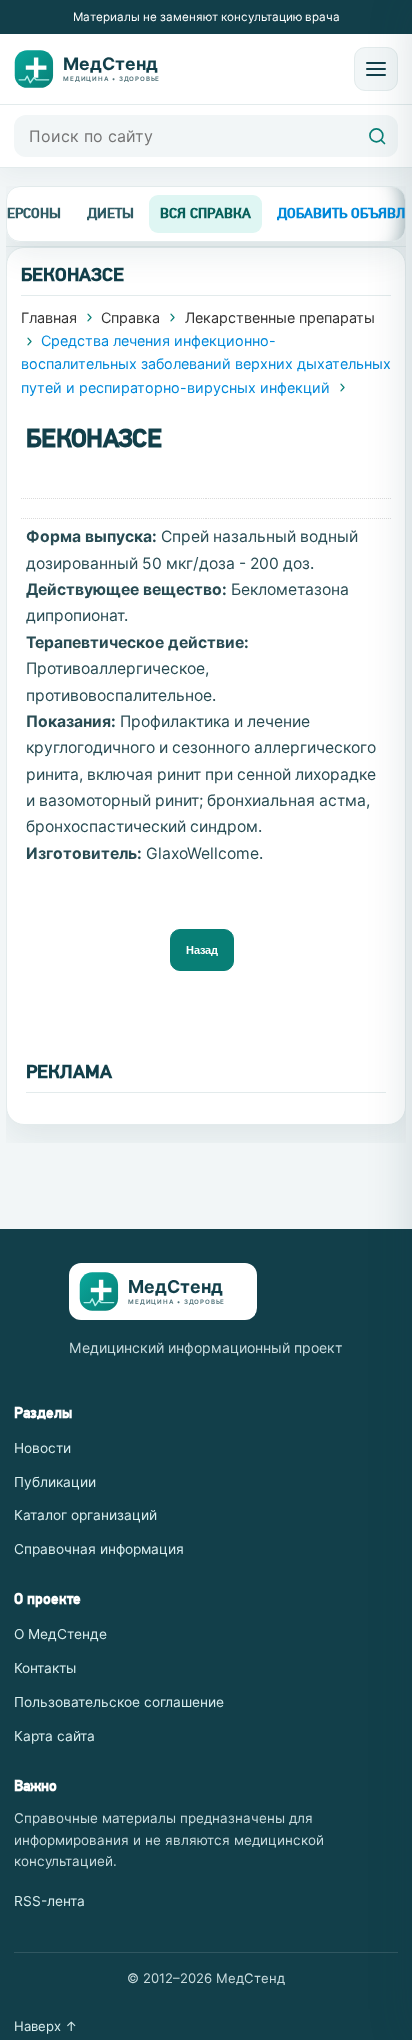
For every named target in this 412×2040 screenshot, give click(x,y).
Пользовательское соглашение (119, 1702)
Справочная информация (99, 1549)
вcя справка (205, 213)
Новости (42, 1448)
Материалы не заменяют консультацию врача (206, 17)
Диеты (110, 213)
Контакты (45, 1668)
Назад (202, 950)
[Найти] (377, 136)
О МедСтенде (60, 1634)
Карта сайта (54, 1736)
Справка (130, 317)
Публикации (55, 1482)
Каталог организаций (85, 1515)
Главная (49, 317)
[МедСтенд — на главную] (98, 69)
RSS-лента (49, 1901)
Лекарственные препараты (280, 317)
